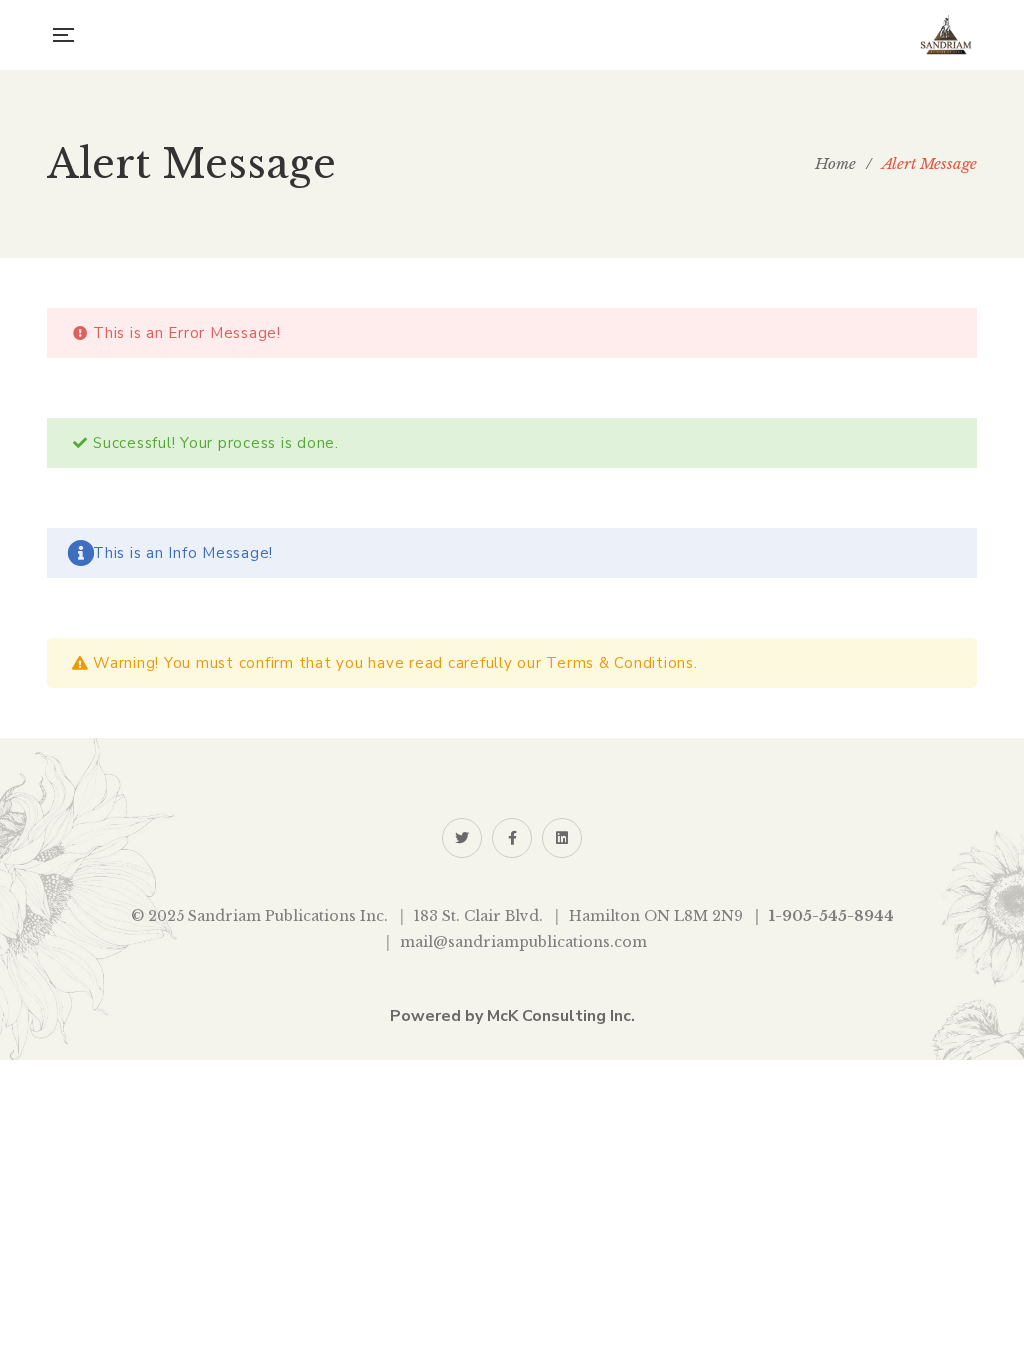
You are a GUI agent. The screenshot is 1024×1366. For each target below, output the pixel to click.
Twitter (462, 838)
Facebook (512, 838)
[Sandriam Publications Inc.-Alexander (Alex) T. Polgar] (946, 35)
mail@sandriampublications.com (523, 942)
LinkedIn (562, 838)
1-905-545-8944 (831, 916)
